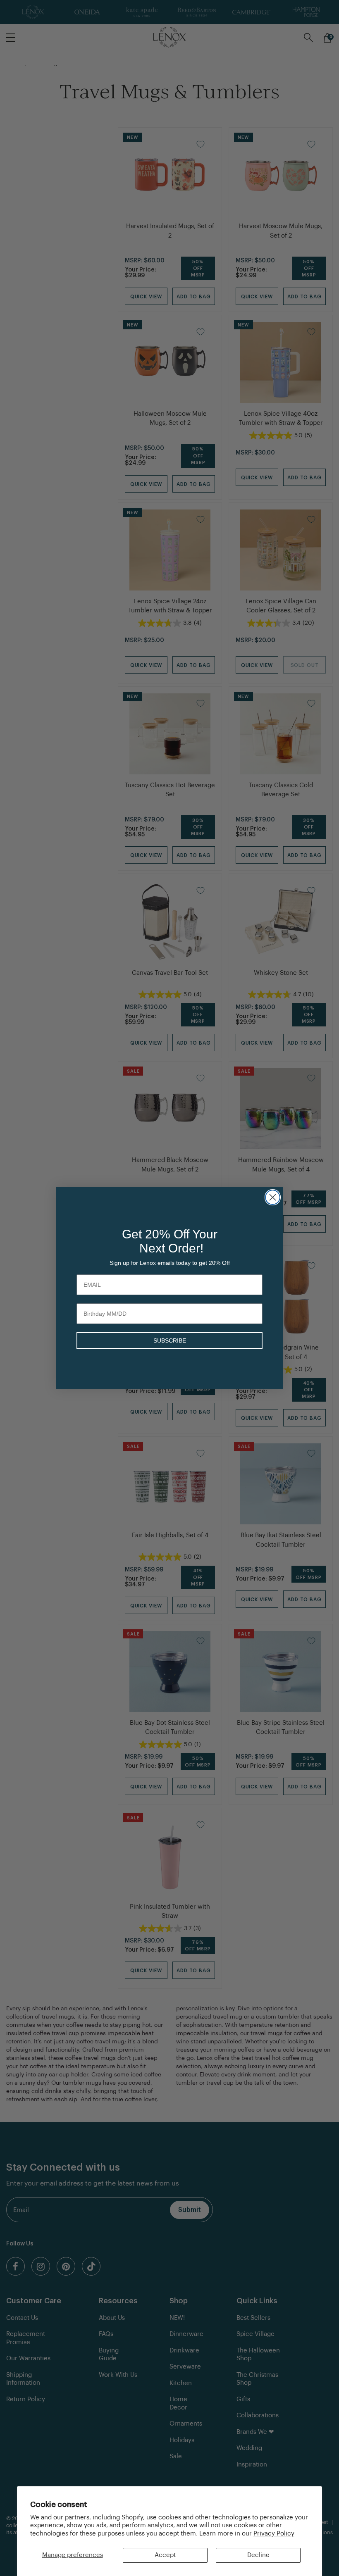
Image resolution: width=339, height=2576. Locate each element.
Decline (258, 2555)
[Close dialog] (273, 1197)
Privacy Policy (274, 2534)
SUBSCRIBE (170, 1340)
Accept (165, 2555)
